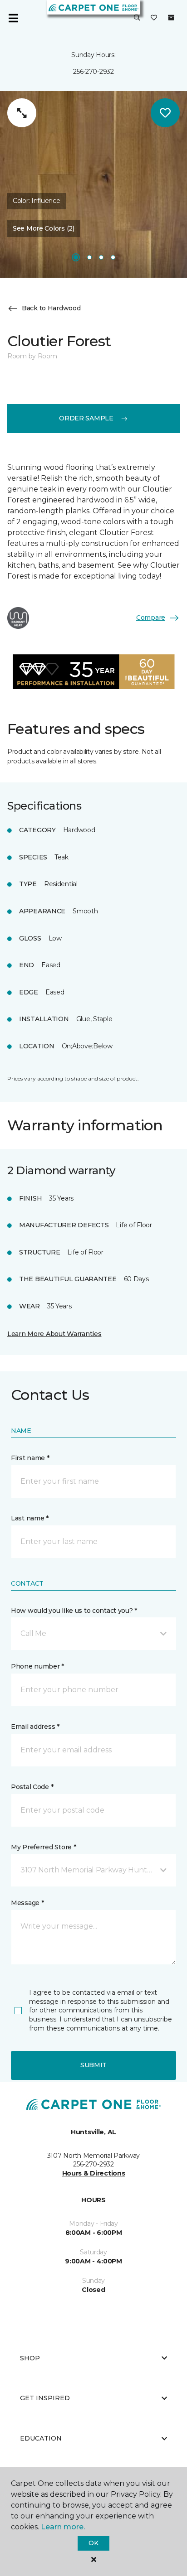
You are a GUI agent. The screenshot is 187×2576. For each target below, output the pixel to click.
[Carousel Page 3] (101, 257)
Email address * (35, 1727)
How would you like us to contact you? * (74, 1611)
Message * (27, 1903)
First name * (30, 1458)
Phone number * (37, 1666)
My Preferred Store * (43, 1847)
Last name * (30, 1518)
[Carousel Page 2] (89, 257)
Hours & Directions (94, 2173)
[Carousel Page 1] (76, 257)
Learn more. (63, 2527)
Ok (93, 2543)
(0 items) (171, 18)
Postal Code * (32, 1787)
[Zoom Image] (22, 113)
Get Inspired (45, 2398)
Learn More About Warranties (54, 1334)
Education (41, 2438)
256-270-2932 (93, 72)
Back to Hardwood (51, 308)
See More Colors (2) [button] (44, 228)
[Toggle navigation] (13, 18)
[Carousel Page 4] (113, 257)
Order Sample (86, 418)
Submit (93, 2065)
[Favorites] (154, 18)
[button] (137, 18)
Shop (30, 2358)
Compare (151, 617)
